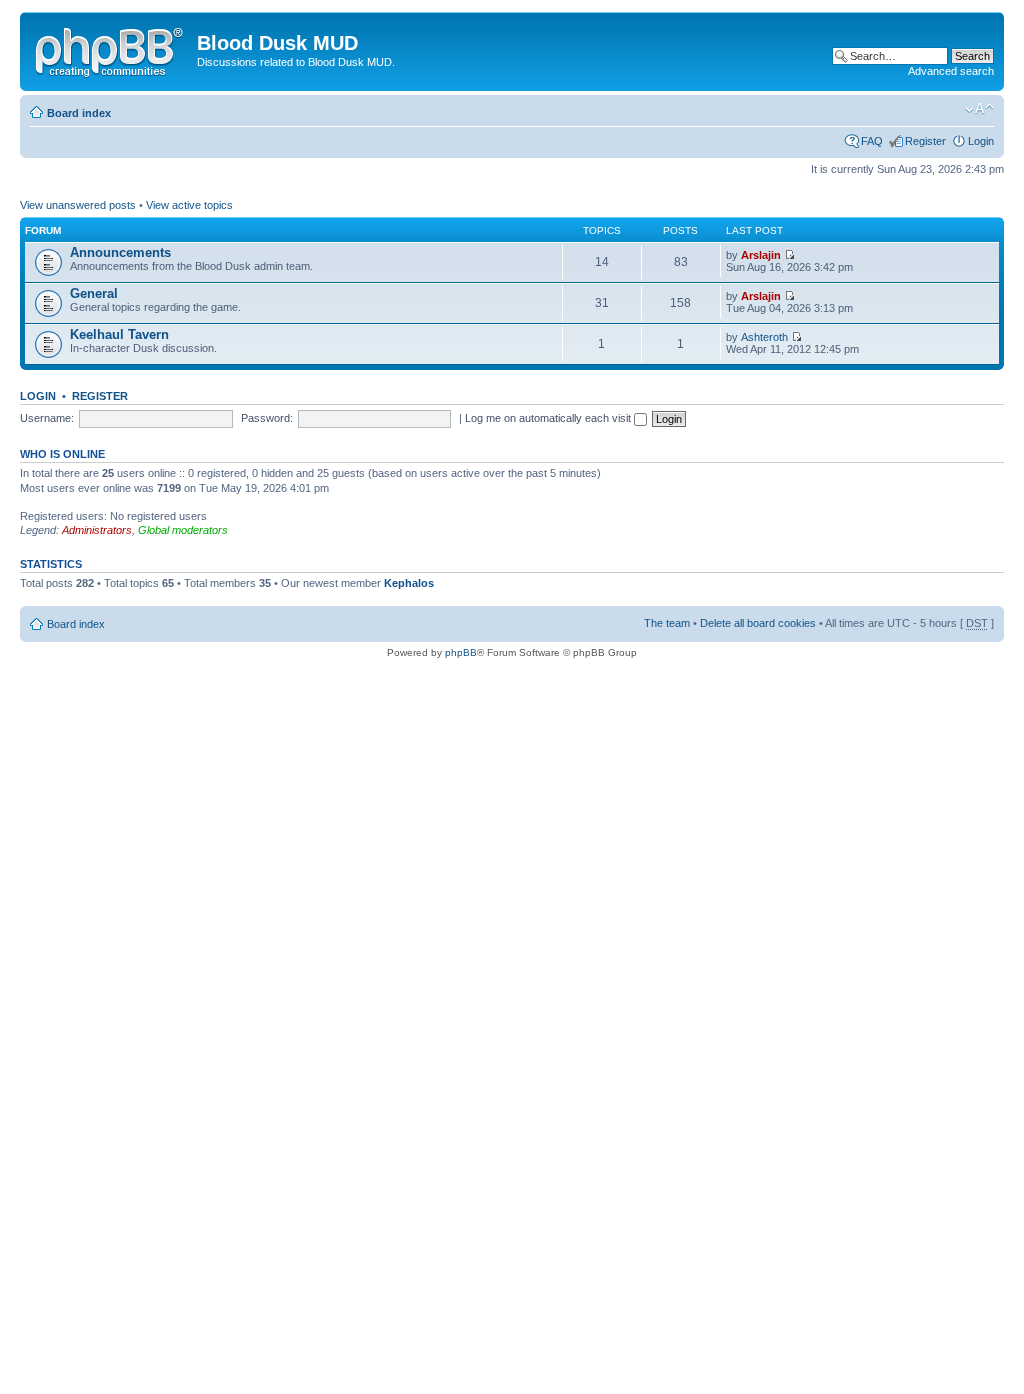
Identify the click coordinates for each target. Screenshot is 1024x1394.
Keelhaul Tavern (119, 334)
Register (925, 141)
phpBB (461, 652)
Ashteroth (764, 337)
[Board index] (111, 49)
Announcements (120, 252)
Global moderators (183, 530)
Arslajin (761, 255)
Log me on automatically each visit (549, 418)
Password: (267, 418)
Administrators (97, 530)
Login (981, 141)
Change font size (979, 109)
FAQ (872, 141)
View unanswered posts (78, 205)
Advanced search (951, 71)
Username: (47, 418)
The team (667, 623)
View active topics (189, 205)
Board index (79, 113)
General (94, 293)
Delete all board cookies (758, 623)
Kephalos (409, 583)
